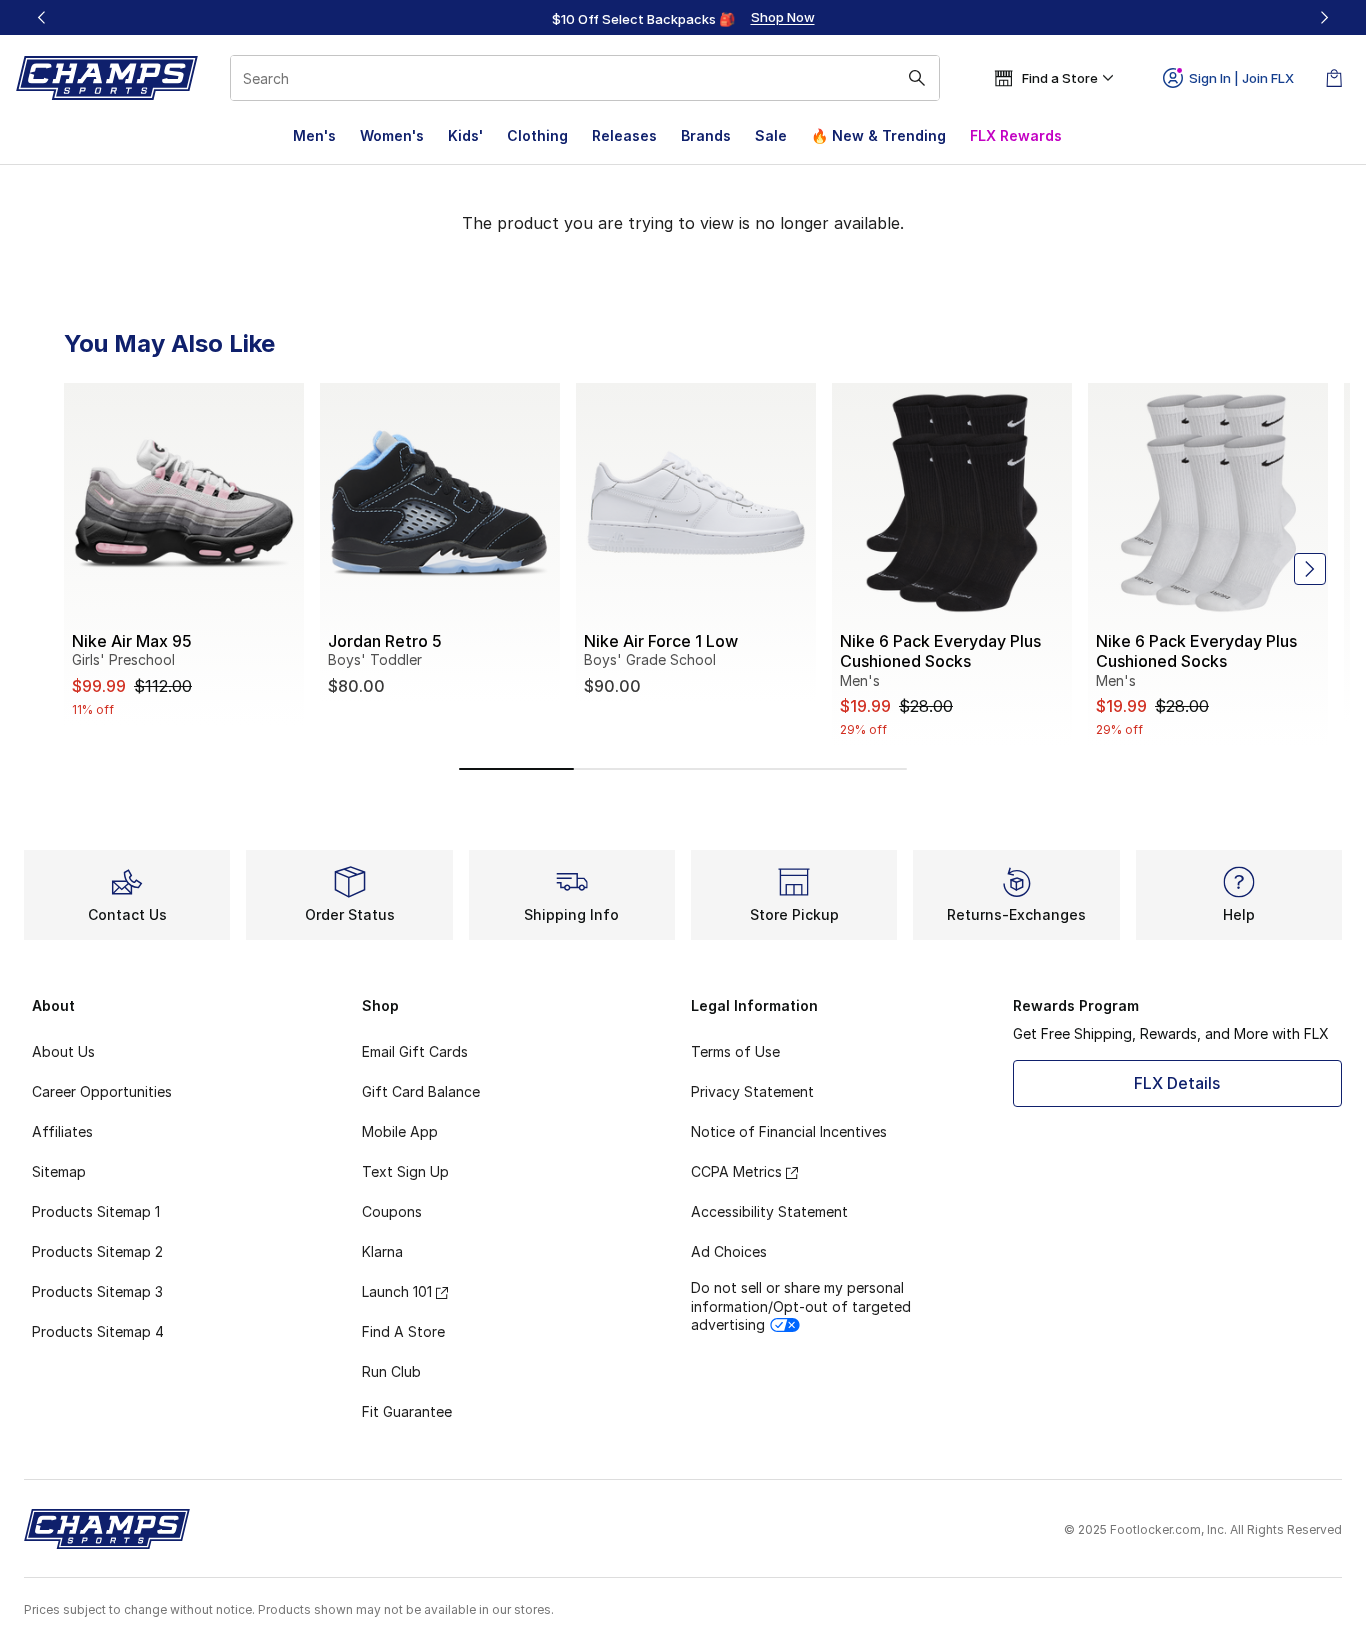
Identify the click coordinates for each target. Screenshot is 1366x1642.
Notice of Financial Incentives (789, 1131)
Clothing (537, 135)
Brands (706, 135)
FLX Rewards (1016, 135)
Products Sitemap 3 (97, 1291)
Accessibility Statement (769, 1211)
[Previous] (42, 17)
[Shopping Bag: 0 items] (1334, 78)
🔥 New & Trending (878, 135)
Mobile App (400, 1131)
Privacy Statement (752, 1091)
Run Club (391, 1371)
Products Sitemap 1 (96, 1211)
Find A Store (403, 1331)
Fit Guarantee (407, 1411)
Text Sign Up (405, 1171)
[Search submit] (917, 78)
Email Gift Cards (415, 1051)
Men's (314, 135)
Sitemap (59, 1171)
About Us (63, 1051)
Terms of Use (735, 1051)
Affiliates (62, 1131)
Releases (624, 135)
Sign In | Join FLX (1241, 78)
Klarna (382, 1251)
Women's (392, 135)
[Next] (1324, 17)
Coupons (392, 1211)
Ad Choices (729, 1251)
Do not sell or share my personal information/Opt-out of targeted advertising (801, 1305)
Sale (771, 135)
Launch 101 (397, 1291)
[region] (683, 18)
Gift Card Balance (421, 1091)
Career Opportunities (102, 1091)
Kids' (465, 135)
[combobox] (585, 78)
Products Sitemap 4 (98, 1331)
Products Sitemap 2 (97, 1251)
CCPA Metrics (736, 1171)
